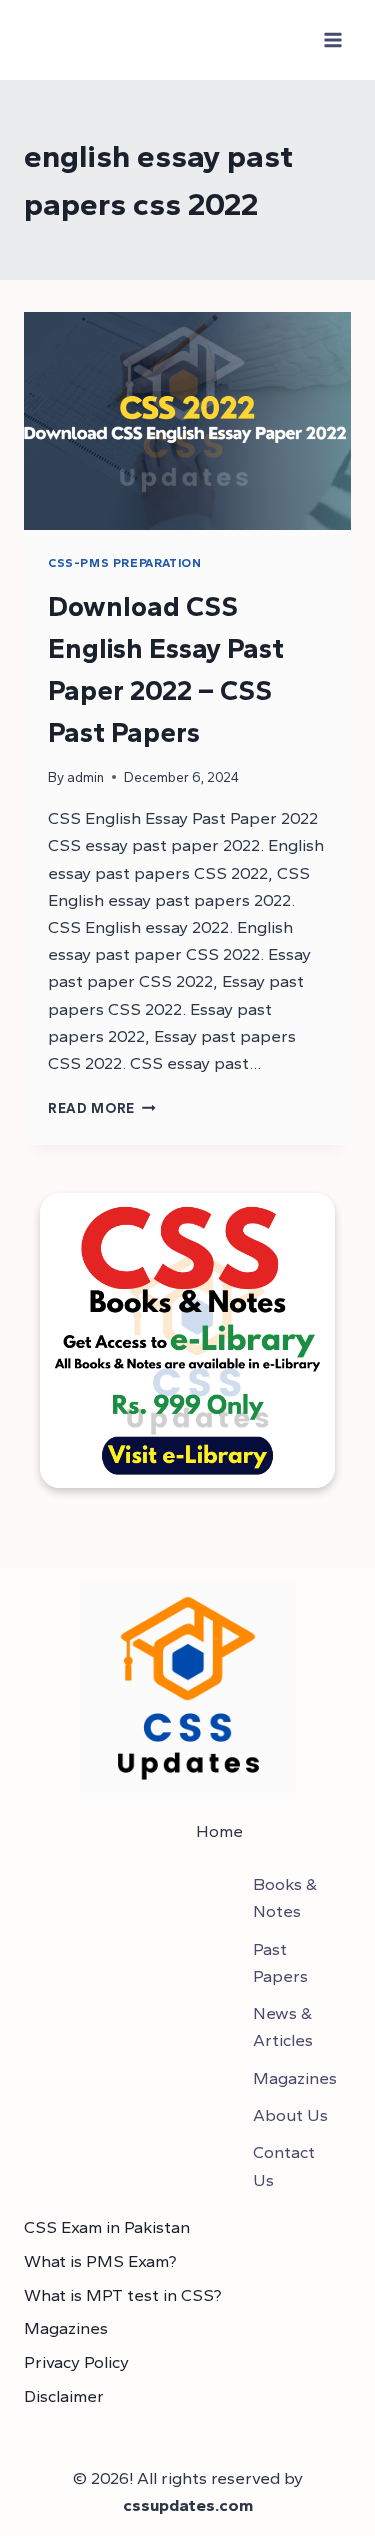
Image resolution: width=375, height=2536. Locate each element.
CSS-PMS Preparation (124, 563)
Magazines (66, 2328)
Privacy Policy (76, 2362)
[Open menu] (332, 39)
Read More (102, 1108)
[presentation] (187, 421)
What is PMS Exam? (100, 2261)
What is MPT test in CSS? (123, 2295)
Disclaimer (64, 2396)
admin (85, 777)
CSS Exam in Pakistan (107, 2227)
